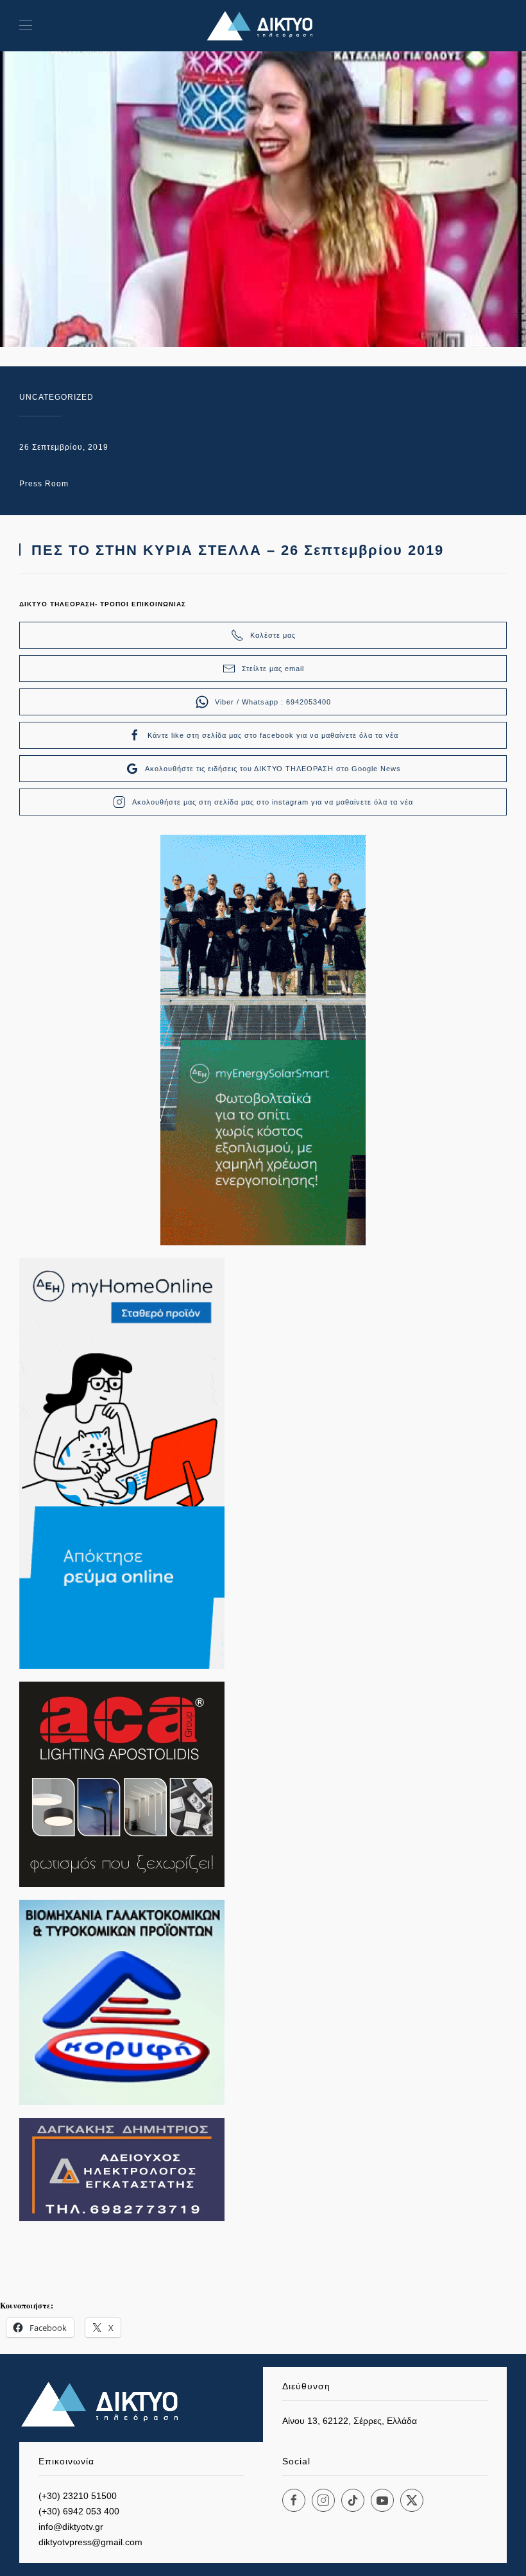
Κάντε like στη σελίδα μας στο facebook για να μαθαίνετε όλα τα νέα (273, 735)
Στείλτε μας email (273, 669)
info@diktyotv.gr (71, 2527)
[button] (26, 26)
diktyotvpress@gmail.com (90, 2542)
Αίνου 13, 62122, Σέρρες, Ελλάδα (350, 2421)
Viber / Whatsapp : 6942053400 (273, 702)
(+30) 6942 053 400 (79, 2511)
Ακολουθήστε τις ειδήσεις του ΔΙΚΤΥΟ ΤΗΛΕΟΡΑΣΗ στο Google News (273, 769)
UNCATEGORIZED (56, 397)
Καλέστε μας (273, 635)
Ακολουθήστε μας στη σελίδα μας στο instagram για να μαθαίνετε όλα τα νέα (273, 802)
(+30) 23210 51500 (78, 2496)
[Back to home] (263, 26)
